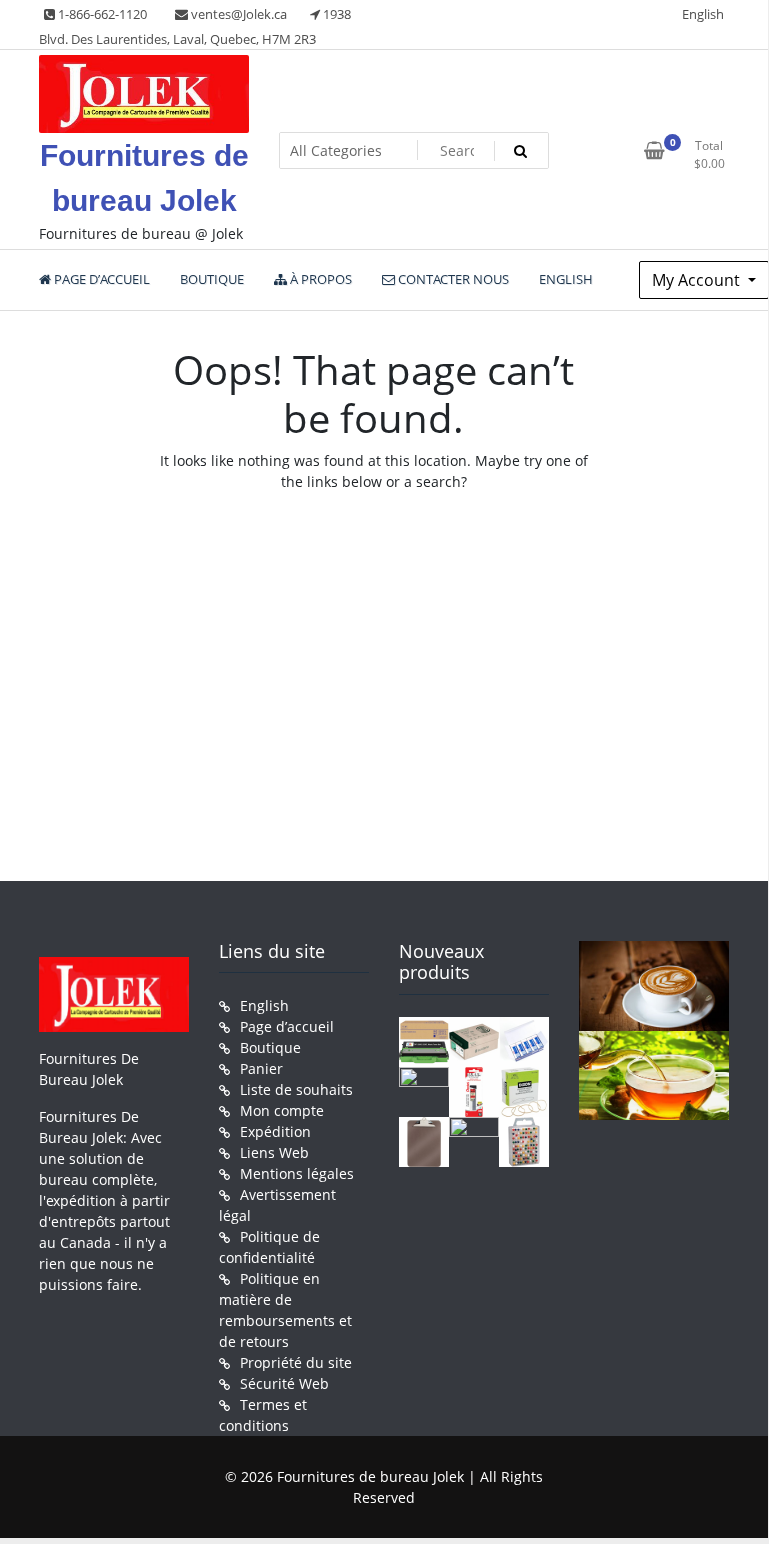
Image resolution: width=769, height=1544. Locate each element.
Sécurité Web (284, 1383)
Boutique (270, 1047)
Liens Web (274, 1152)
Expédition (275, 1131)
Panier (261, 1068)
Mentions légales (297, 1173)
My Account (698, 280)
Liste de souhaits (296, 1089)
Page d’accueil (287, 1026)
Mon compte (282, 1110)
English (703, 14)
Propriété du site (296, 1362)
